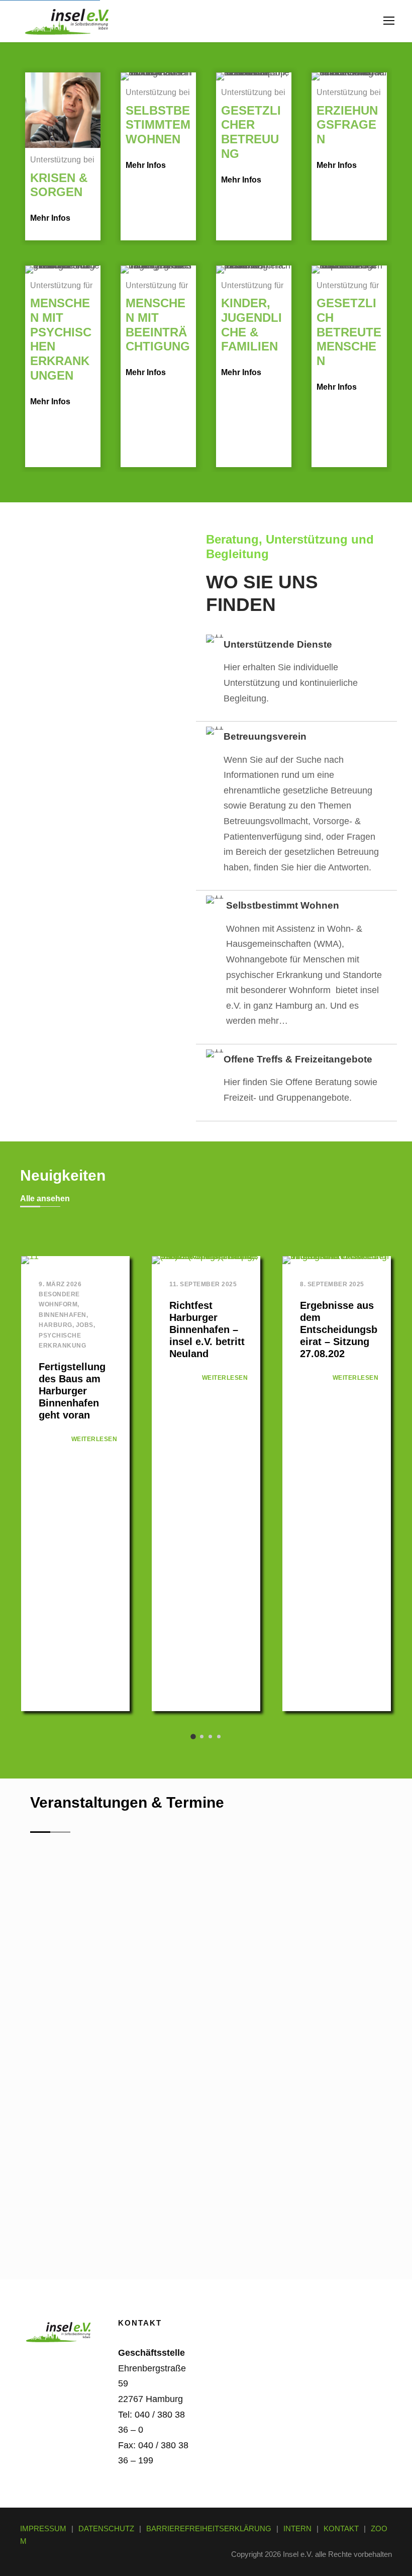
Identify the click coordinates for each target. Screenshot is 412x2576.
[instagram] (60, 2378)
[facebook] (33, 2361)
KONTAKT (341, 2528)
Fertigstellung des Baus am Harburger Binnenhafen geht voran (72, 1391)
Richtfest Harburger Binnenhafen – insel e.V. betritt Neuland (207, 1329)
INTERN (297, 2528)
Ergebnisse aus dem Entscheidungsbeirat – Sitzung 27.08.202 (339, 1329)
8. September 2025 (332, 1284)
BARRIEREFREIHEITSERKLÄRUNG (209, 2528)
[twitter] (33, 2378)
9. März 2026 (60, 1284)
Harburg (56, 1325)
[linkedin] (60, 2361)
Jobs (85, 1325)
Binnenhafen (63, 1315)
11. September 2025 (203, 1284)
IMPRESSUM (43, 2528)
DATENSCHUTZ (106, 2528)
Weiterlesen (94, 1439)
